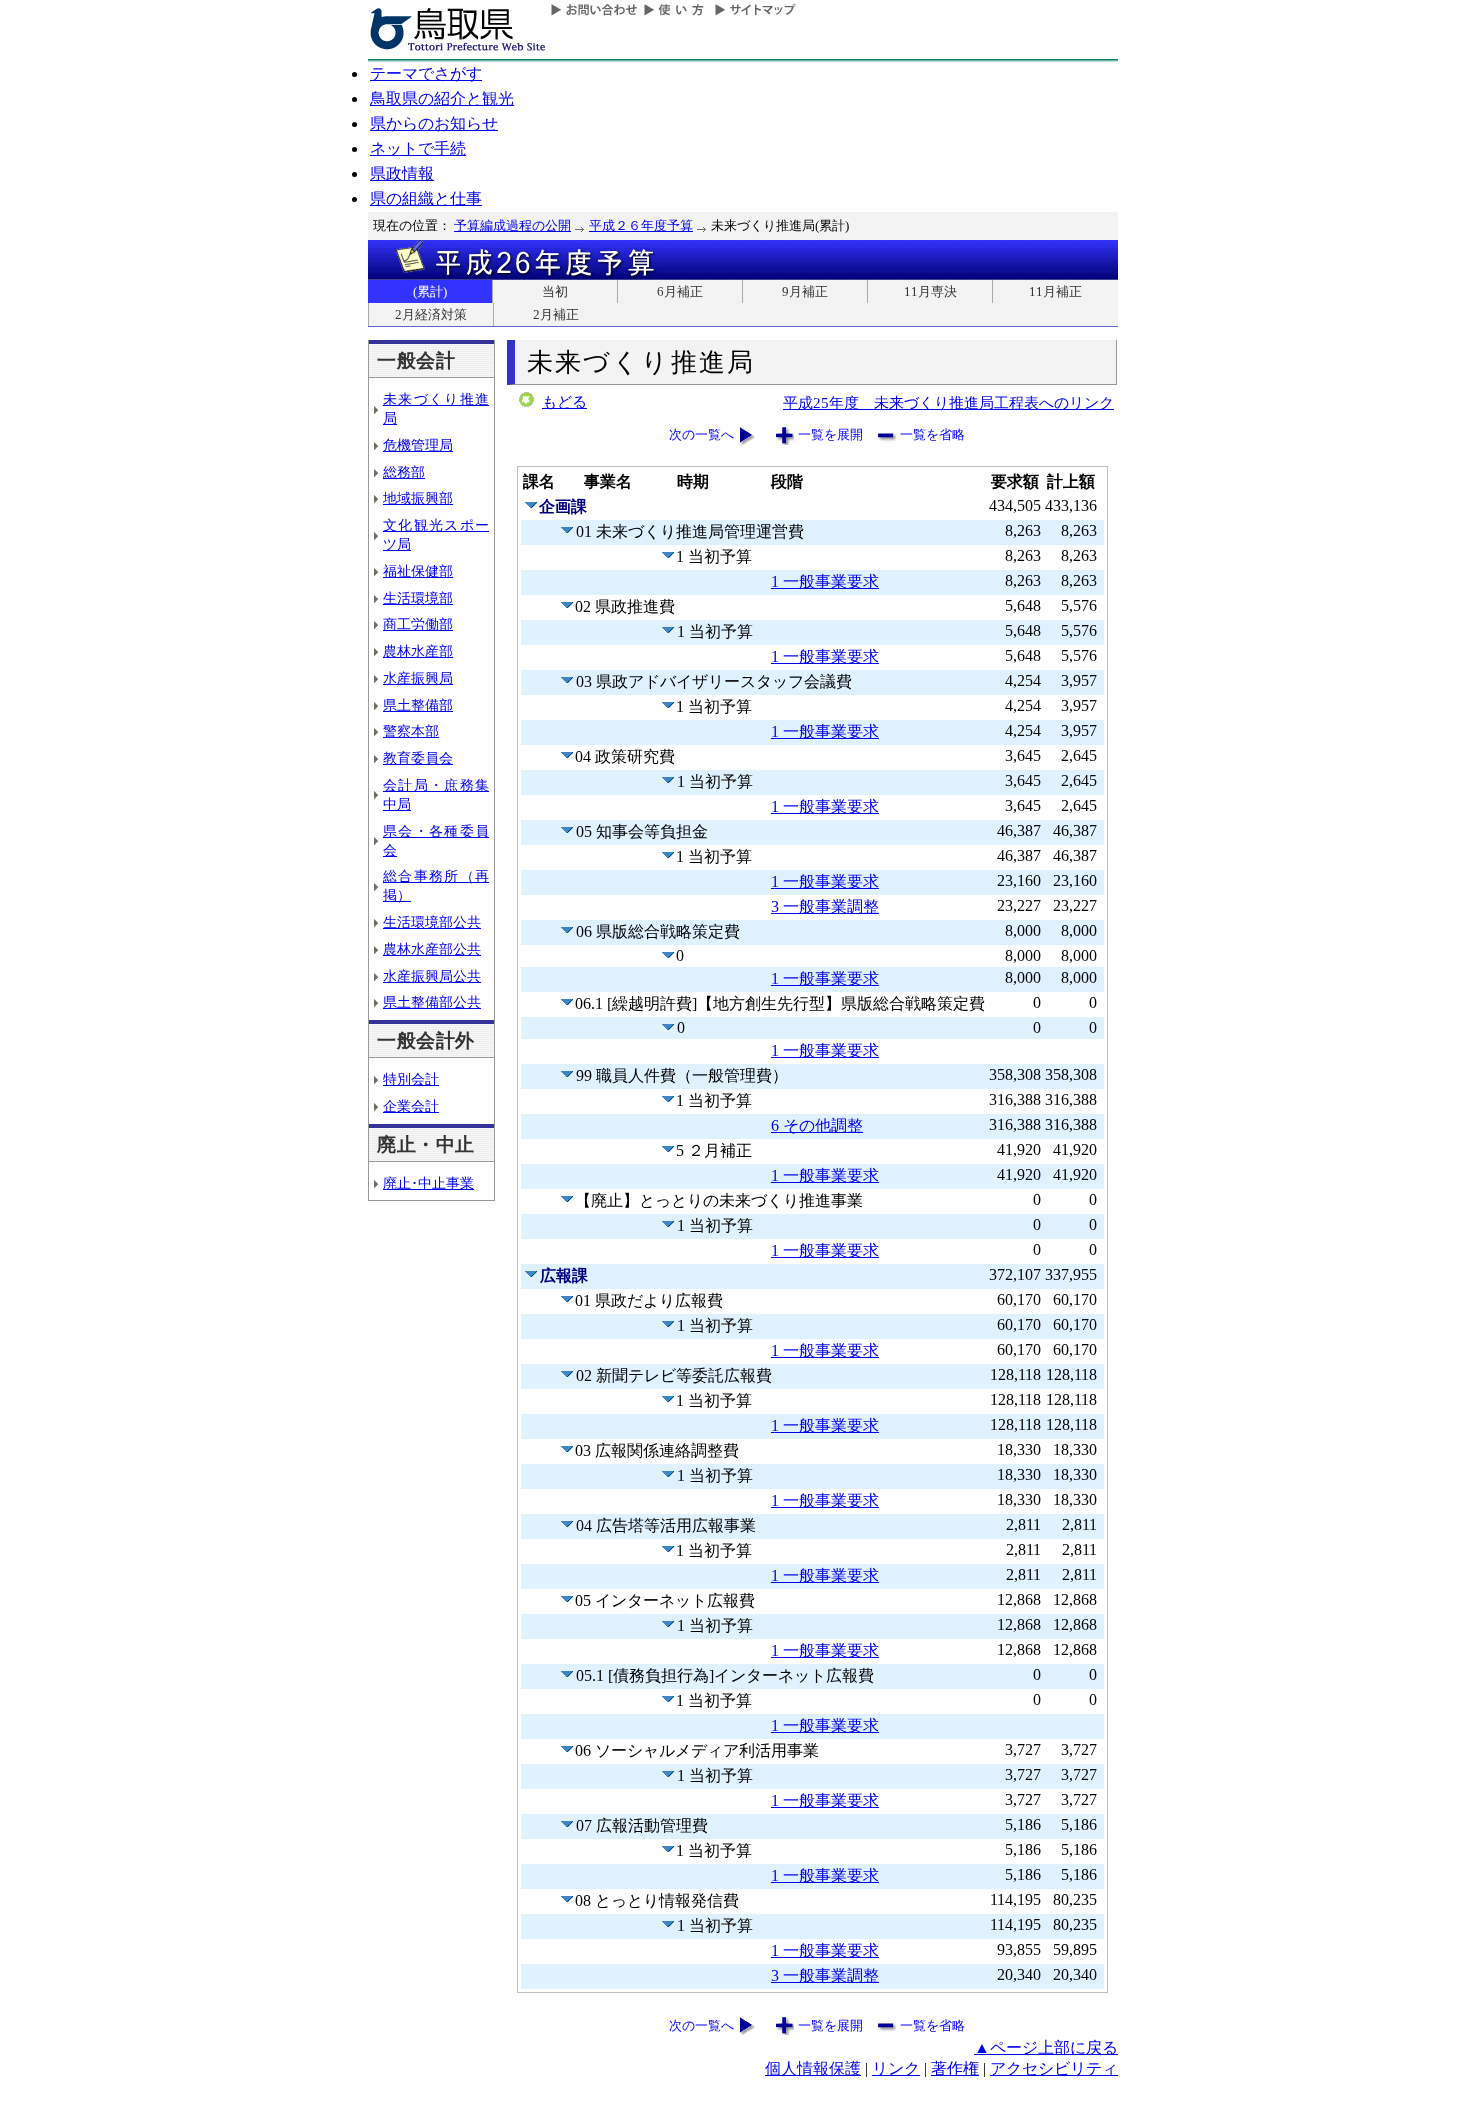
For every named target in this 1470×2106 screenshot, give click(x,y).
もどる (564, 402)
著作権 (955, 2068)
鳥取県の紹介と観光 (442, 98)
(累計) (430, 291)
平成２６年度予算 (641, 225)
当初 (555, 291)
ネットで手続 (418, 148)
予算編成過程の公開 (512, 225)
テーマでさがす (426, 73)
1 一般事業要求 (825, 581)
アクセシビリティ (1054, 2068)
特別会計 (411, 1079)
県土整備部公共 (432, 1002)
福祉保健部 (418, 571)
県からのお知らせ (434, 123)
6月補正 (680, 291)
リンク (896, 2068)
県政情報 (402, 173)
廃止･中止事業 (428, 1183)
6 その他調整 (817, 1125)
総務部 (404, 472)
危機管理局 (418, 445)
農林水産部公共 (432, 949)
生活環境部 (418, 598)
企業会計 (411, 1106)
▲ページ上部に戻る (1046, 2047)
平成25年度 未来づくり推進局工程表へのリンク (948, 402)
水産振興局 (418, 678)
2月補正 (556, 314)
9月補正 (805, 291)
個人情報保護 (813, 2068)
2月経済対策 (431, 314)
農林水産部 (418, 651)
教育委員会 (418, 758)
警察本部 (411, 731)
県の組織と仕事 (426, 198)
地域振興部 (418, 498)
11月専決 (930, 291)
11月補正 (1055, 291)
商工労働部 (418, 624)
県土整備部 (418, 705)
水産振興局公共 (432, 976)
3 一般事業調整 (825, 906)
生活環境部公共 (432, 922)
